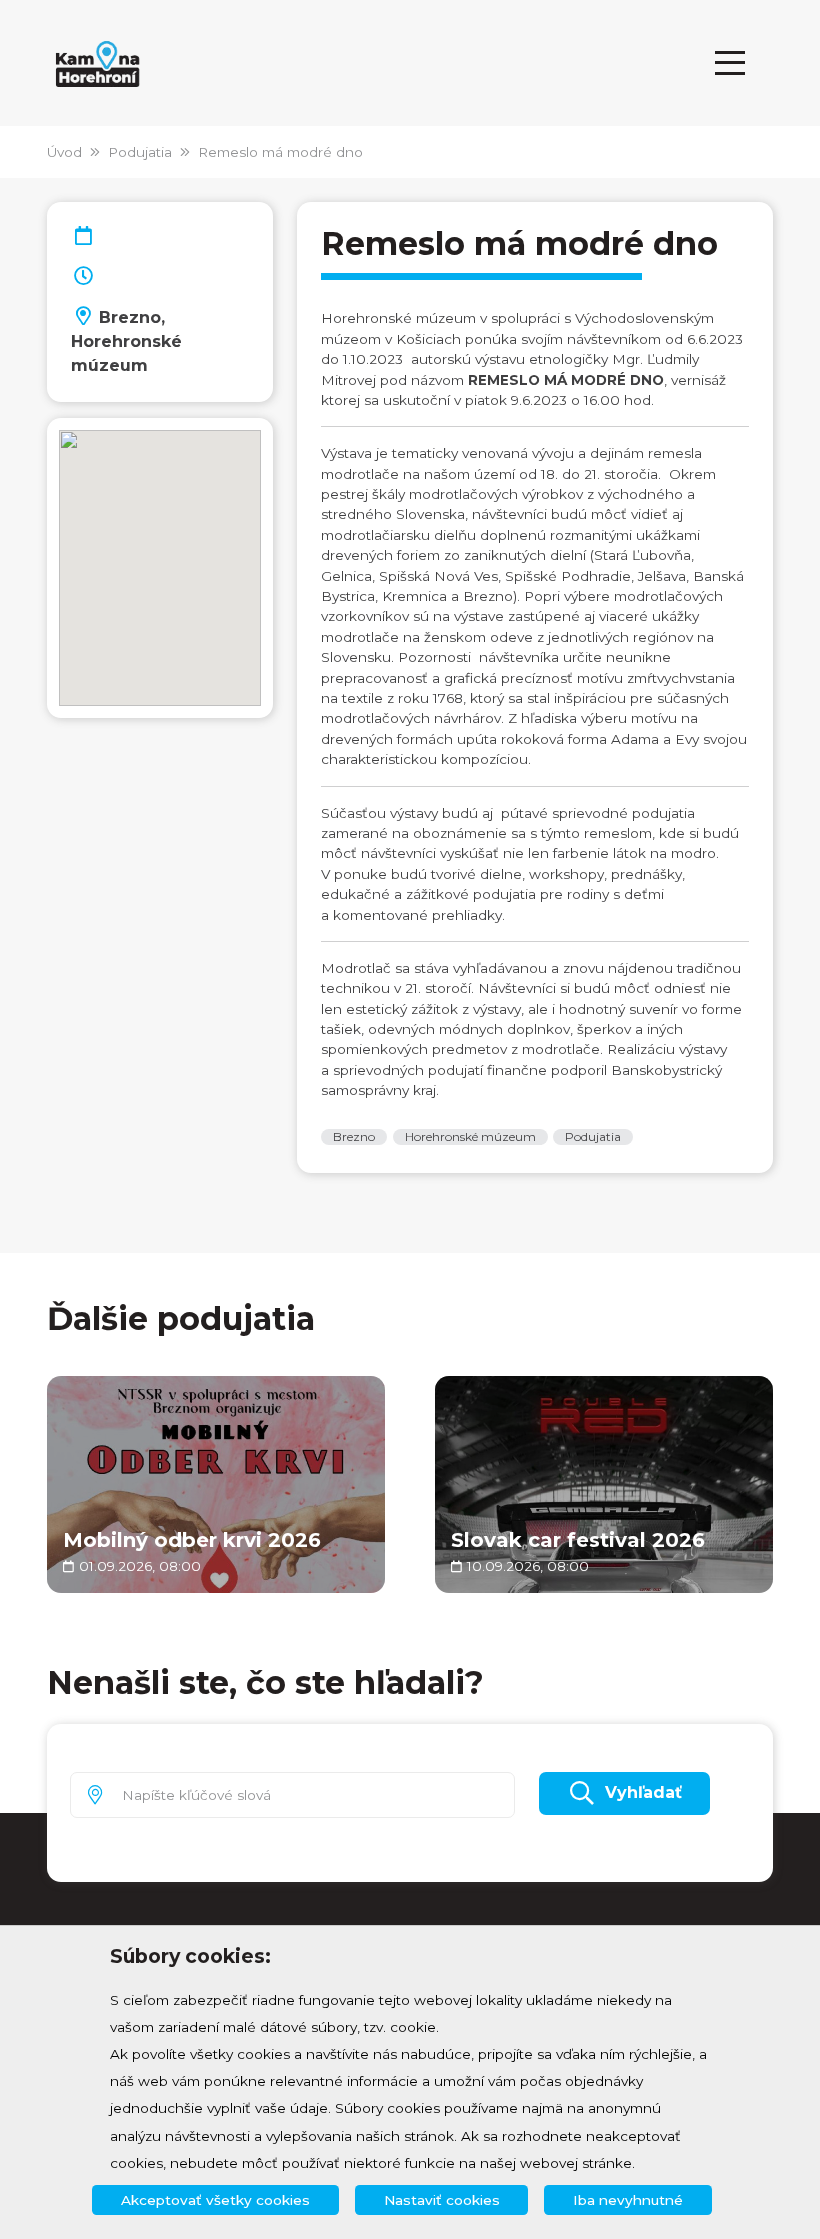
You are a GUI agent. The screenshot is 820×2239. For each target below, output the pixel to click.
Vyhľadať (643, 1792)
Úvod (64, 152)
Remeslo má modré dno (280, 152)
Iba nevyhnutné (628, 2200)
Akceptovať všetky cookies (215, 2200)
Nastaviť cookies (442, 2200)
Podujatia (140, 152)
